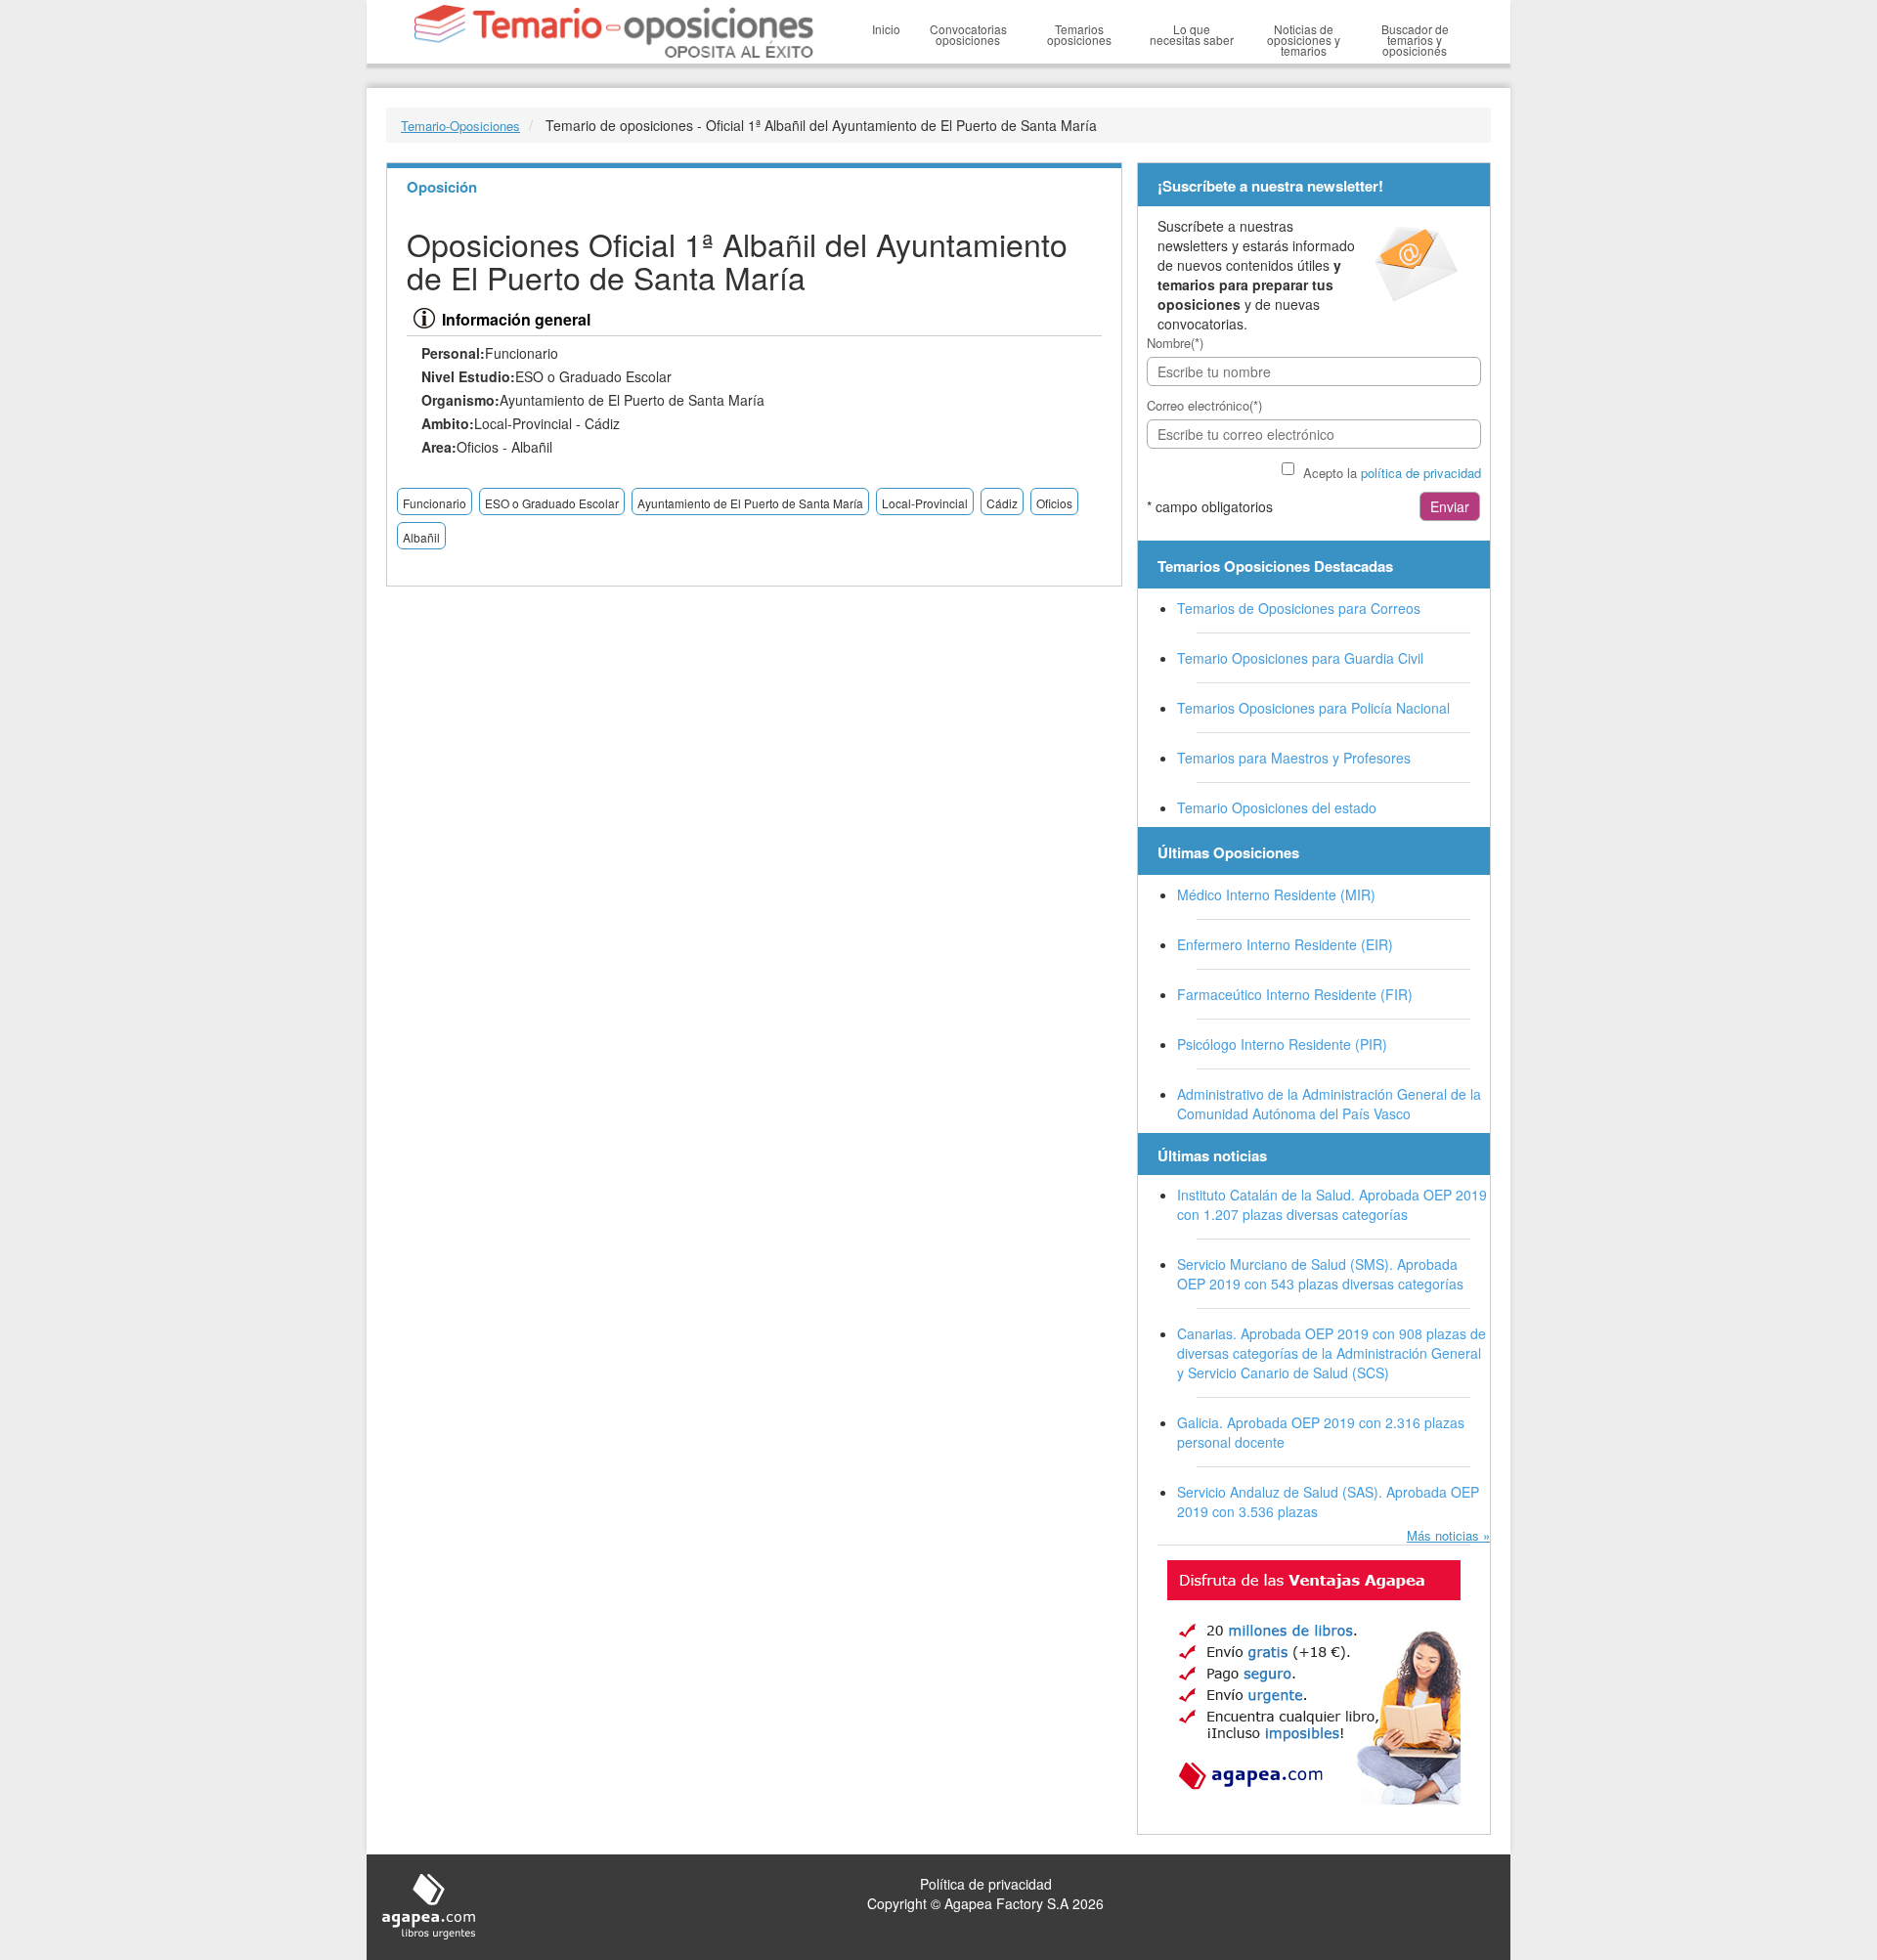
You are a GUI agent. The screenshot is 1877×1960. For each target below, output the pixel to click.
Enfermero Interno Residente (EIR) (1285, 944)
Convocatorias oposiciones (968, 34)
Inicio (886, 29)
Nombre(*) (1175, 343)
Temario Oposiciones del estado (1277, 807)
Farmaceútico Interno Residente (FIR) (1295, 994)
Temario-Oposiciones (460, 126)
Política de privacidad (986, 1884)
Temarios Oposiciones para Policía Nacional (1313, 708)
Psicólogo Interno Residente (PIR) (1282, 1044)
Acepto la (1392, 473)
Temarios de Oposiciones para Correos (1299, 608)
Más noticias (1443, 1535)
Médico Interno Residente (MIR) (1276, 894)
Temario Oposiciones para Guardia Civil (1300, 658)
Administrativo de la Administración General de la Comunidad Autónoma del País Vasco (1329, 1104)
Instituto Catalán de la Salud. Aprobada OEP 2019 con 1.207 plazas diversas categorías (1332, 1204)
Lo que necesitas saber (1192, 34)
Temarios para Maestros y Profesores (1294, 758)
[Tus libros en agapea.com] (1314, 1682)
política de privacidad (1421, 473)
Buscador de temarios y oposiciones (1415, 40)
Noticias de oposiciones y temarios (1304, 40)
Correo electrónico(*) (1204, 405)
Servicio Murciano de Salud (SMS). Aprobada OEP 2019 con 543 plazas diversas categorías (1320, 1274)
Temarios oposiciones (1079, 34)
